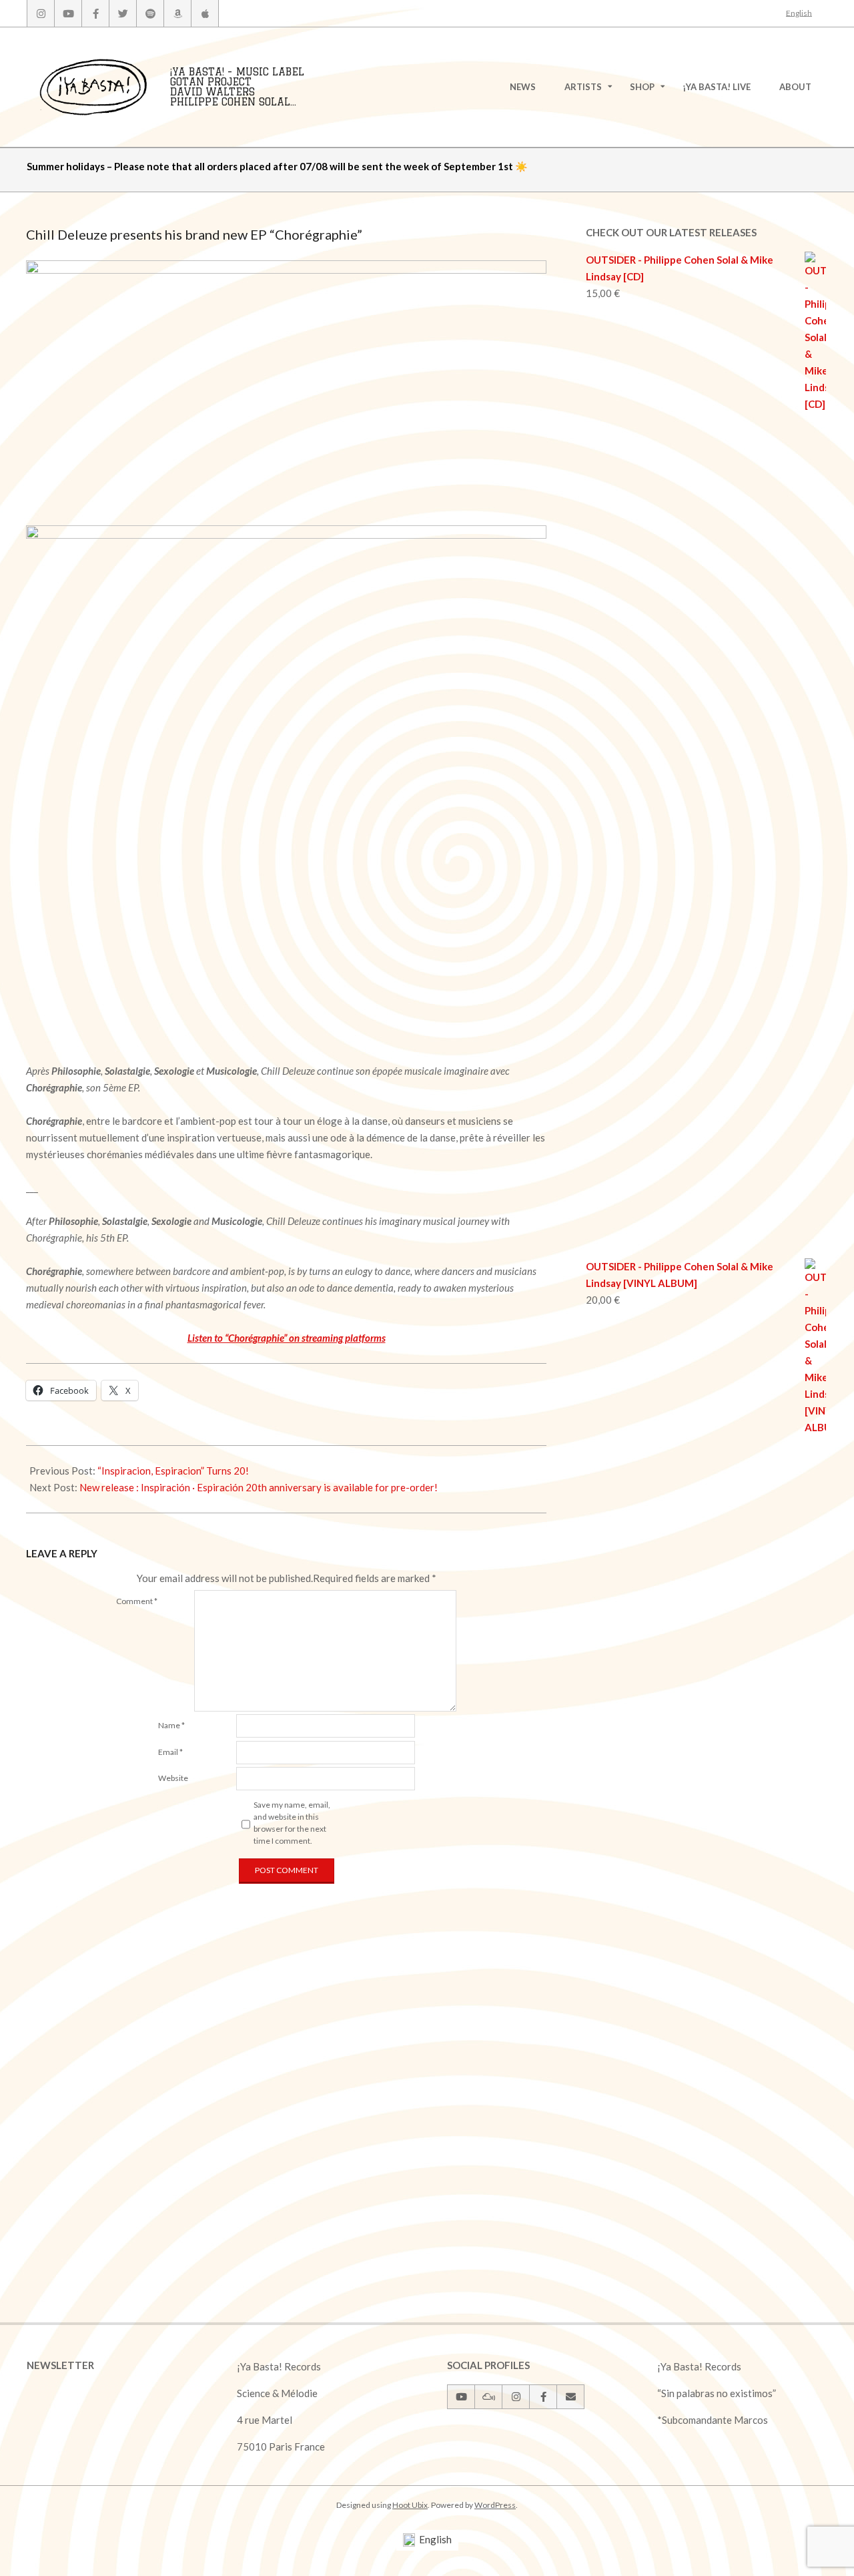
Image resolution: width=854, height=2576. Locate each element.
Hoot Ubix (410, 2505)
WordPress (495, 2505)
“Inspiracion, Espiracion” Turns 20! (173, 1471)
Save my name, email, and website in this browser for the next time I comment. (292, 1823)
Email (170, 1752)
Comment (137, 1601)
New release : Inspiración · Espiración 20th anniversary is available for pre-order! (259, 1487)
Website (173, 1778)
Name (171, 1725)
